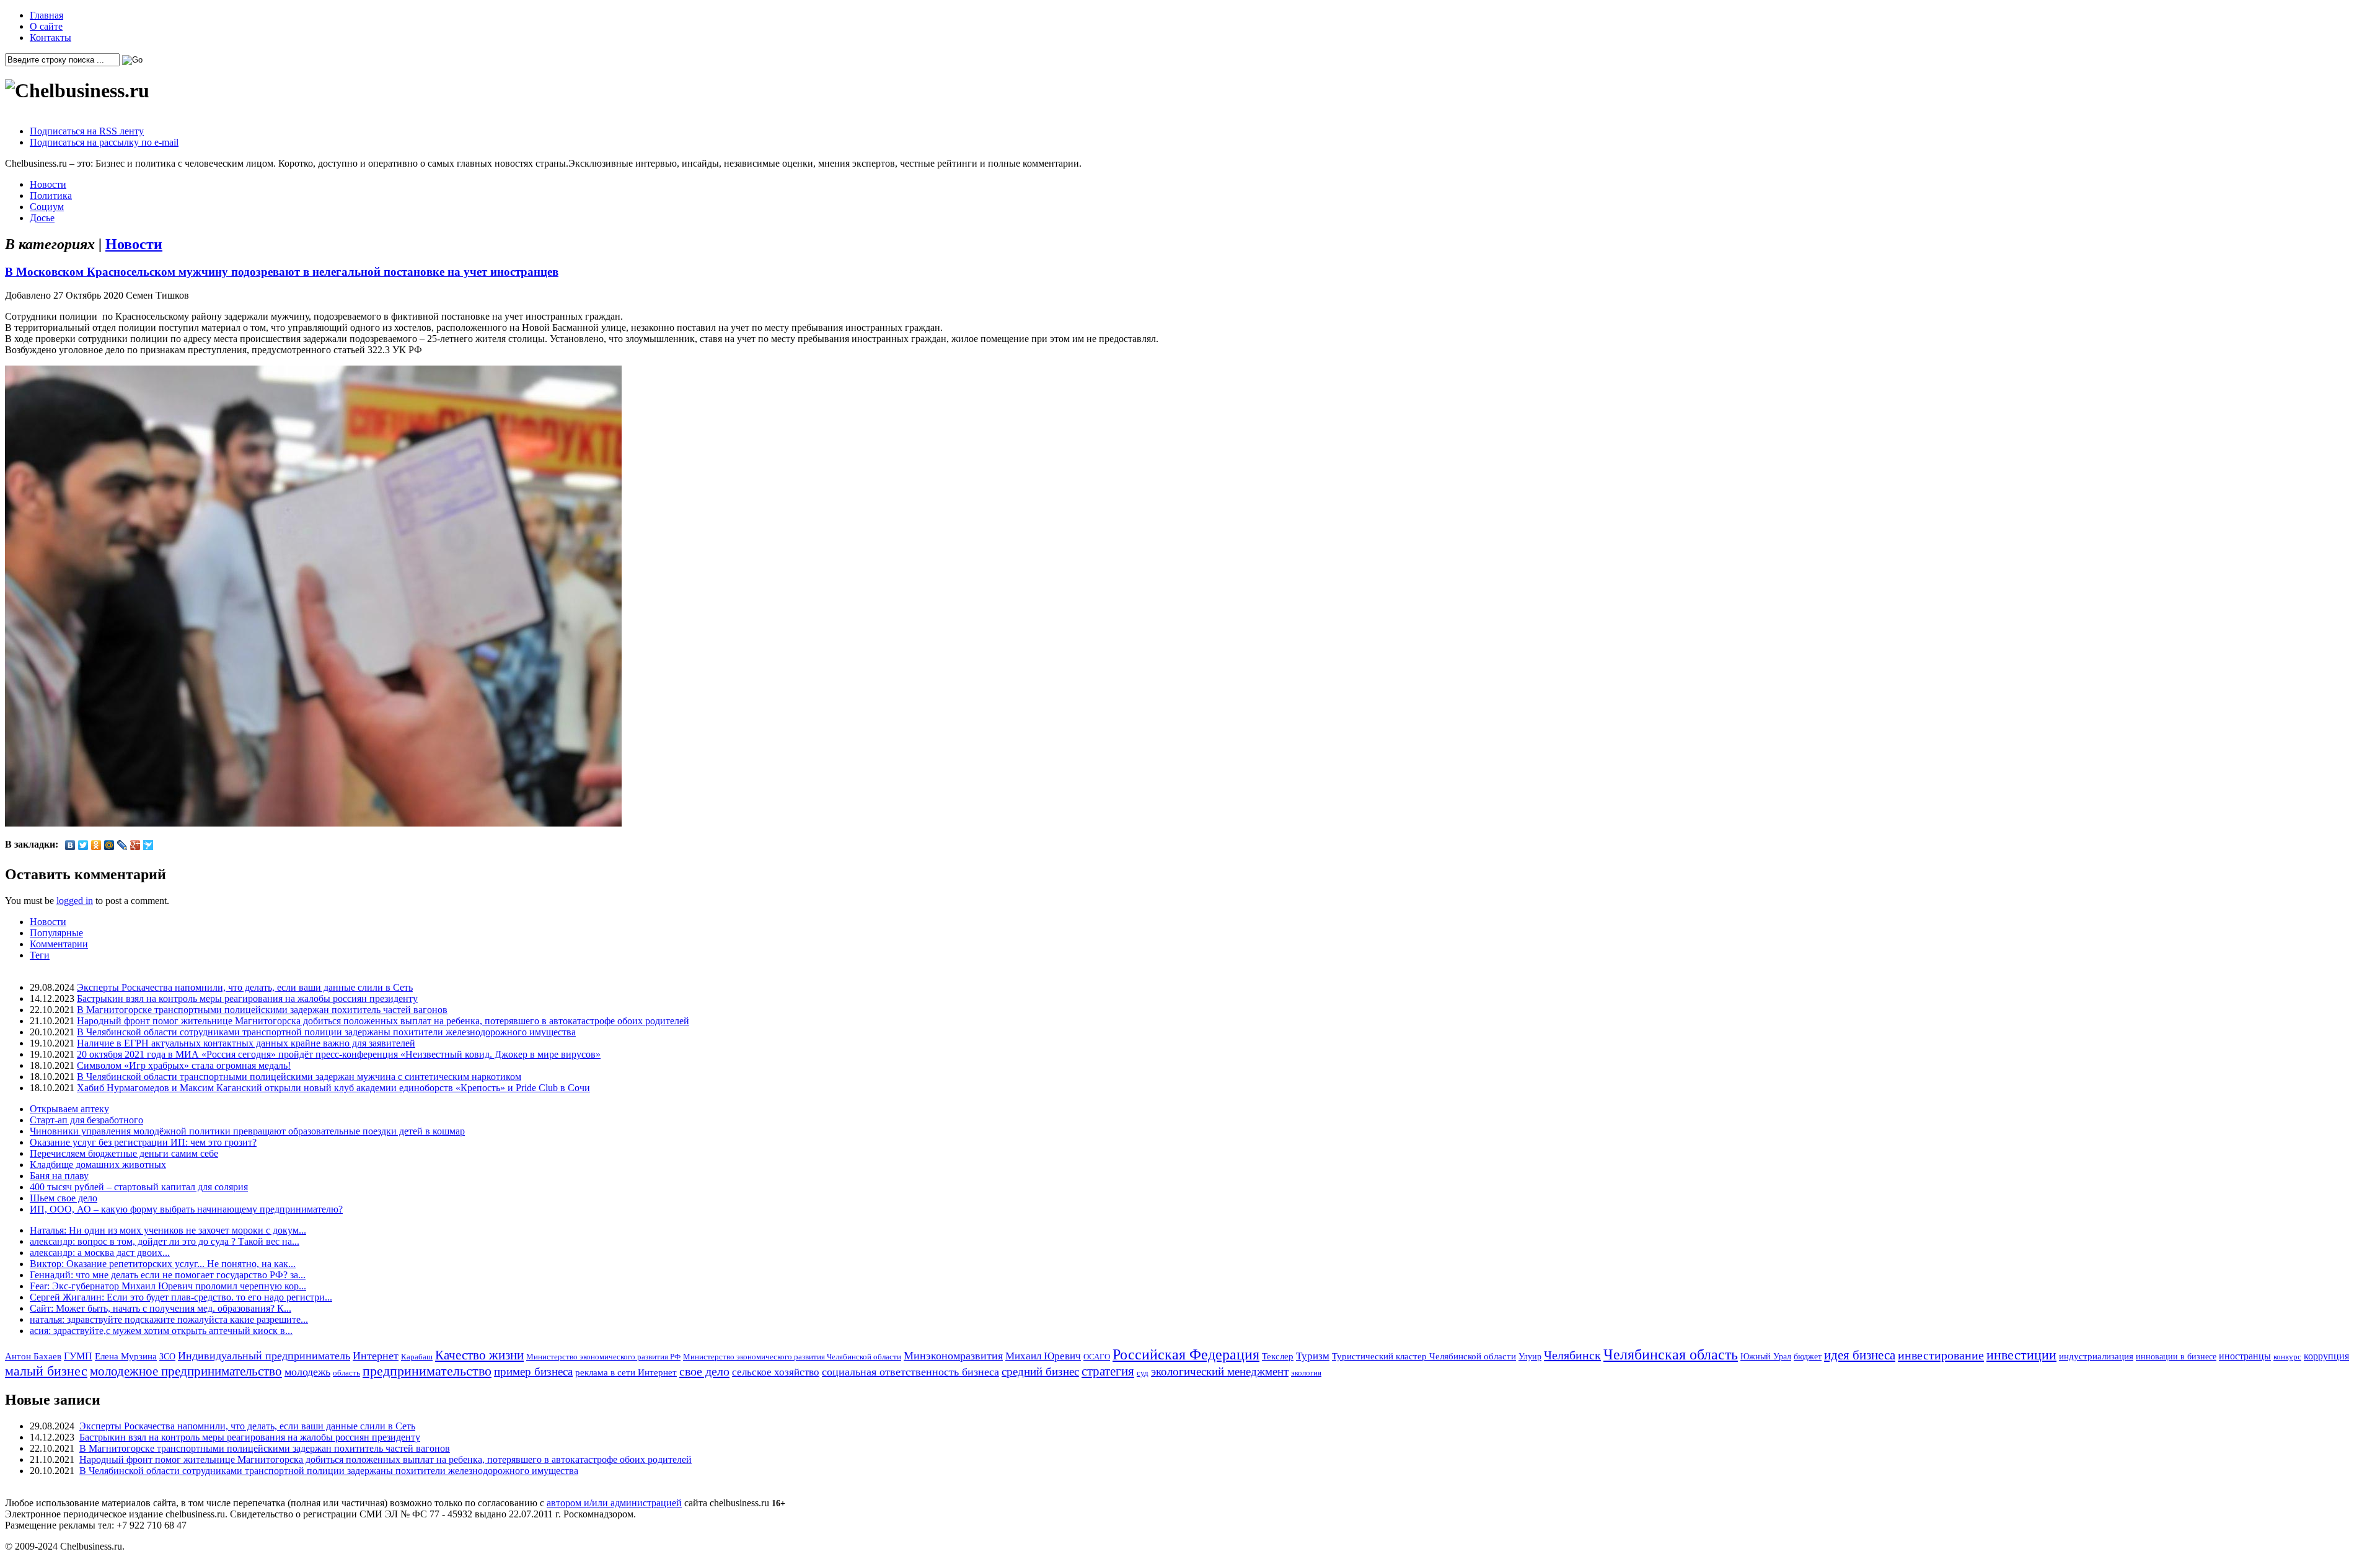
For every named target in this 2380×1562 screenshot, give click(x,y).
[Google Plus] (135, 845)
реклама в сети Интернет (626, 1372)
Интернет (376, 1356)
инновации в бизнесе (2176, 1356)
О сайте (46, 26)
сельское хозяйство (776, 1372)
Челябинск (1572, 1355)
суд (1143, 1373)
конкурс (2287, 1357)
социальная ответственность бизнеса (910, 1372)
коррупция (2326, 1356)
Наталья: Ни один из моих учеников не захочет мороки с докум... (168, 1230)
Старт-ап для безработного (86, 1120)
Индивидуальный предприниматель (264, 1356)
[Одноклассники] (96, 845)
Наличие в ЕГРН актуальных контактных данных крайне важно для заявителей (246, 1043)
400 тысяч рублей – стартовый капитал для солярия (139, 1187)
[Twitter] (83, 845)
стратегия (1108, 1371)
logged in (75, 901)
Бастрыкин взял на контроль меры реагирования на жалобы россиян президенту (247, 998)
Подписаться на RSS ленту (87, 131)
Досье (42, 218)
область (346, 1373)
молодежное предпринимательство (186, 1371)
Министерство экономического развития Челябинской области (792, 1357)
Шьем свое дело (64, 1198)
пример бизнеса (533, 1371)
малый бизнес (46, 1371)
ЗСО (167, 1356)
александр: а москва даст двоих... (100, 1253)
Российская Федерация (1186, 1354)
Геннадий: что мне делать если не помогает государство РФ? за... (168, 1275)
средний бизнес (1040, 1371)
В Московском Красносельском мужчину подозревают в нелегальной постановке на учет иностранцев (282, 272)
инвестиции (2021, 1355)
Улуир (1530, 1356)
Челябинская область (1671, 1354)
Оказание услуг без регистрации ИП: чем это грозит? (143, 1142)
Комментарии (59, 944)
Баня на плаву (59, 1176)
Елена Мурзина (126, 1356)
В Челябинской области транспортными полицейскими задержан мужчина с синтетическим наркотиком (299, 1077)
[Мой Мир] (109, 845)
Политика (51, 195)
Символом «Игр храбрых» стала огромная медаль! (184, 1065)
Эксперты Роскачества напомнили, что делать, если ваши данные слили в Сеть (245, 987)
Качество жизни (479, 1355)
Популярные (56, 933)
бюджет (1808, 1356)
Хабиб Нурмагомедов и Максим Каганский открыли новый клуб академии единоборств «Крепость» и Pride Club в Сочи (333, 1088)
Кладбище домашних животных (98, 1165)
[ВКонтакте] (70, 845)
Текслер (1278, 1356)
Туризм (1313, 1356)
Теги (40, 955)
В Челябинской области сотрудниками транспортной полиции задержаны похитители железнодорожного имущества (326, 1032)
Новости (48, 184)
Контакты (51, 37)
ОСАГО (1097, 1357)
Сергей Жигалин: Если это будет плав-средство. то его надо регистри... (181, 1297)
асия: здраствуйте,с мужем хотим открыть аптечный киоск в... (161, 1331)
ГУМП (78, 1356)
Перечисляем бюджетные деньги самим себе (124, 1153)
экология (1306, 1373)
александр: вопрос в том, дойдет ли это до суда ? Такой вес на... (165, 1241)
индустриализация (2096, 1356)
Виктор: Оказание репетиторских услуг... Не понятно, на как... (163, 1264)
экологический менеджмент (1220, 1371)
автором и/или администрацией (614, 1503)
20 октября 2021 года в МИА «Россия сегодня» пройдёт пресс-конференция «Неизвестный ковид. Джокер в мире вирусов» (339, 1054)
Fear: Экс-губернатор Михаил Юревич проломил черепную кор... (168, 1286)
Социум (47, 207)
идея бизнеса (1860, 1355)
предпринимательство (427, 1371)
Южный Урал (1766, 1356)
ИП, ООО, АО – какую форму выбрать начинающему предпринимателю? (186, 1209)
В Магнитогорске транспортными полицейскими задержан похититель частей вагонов (262, 1010)
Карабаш (417, 1357)
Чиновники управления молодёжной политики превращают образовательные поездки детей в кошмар (247, 1131)
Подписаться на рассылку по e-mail (104, 142)
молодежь (307, 1372)
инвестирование (1941, 1355)
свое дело (704, 1371)
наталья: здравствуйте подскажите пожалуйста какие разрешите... (169, 1319)
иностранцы (2245, 1356)
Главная (46, 15)
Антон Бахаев (33, 1356)
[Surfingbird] (148, 845)
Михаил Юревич (1043, 1356)
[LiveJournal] (122, 845)
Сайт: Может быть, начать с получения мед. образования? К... (161, 1308)
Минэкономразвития (953, 1356)
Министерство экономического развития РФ (603, 1357)
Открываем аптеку (69, 1109)
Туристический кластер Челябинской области (1424, 1356)
